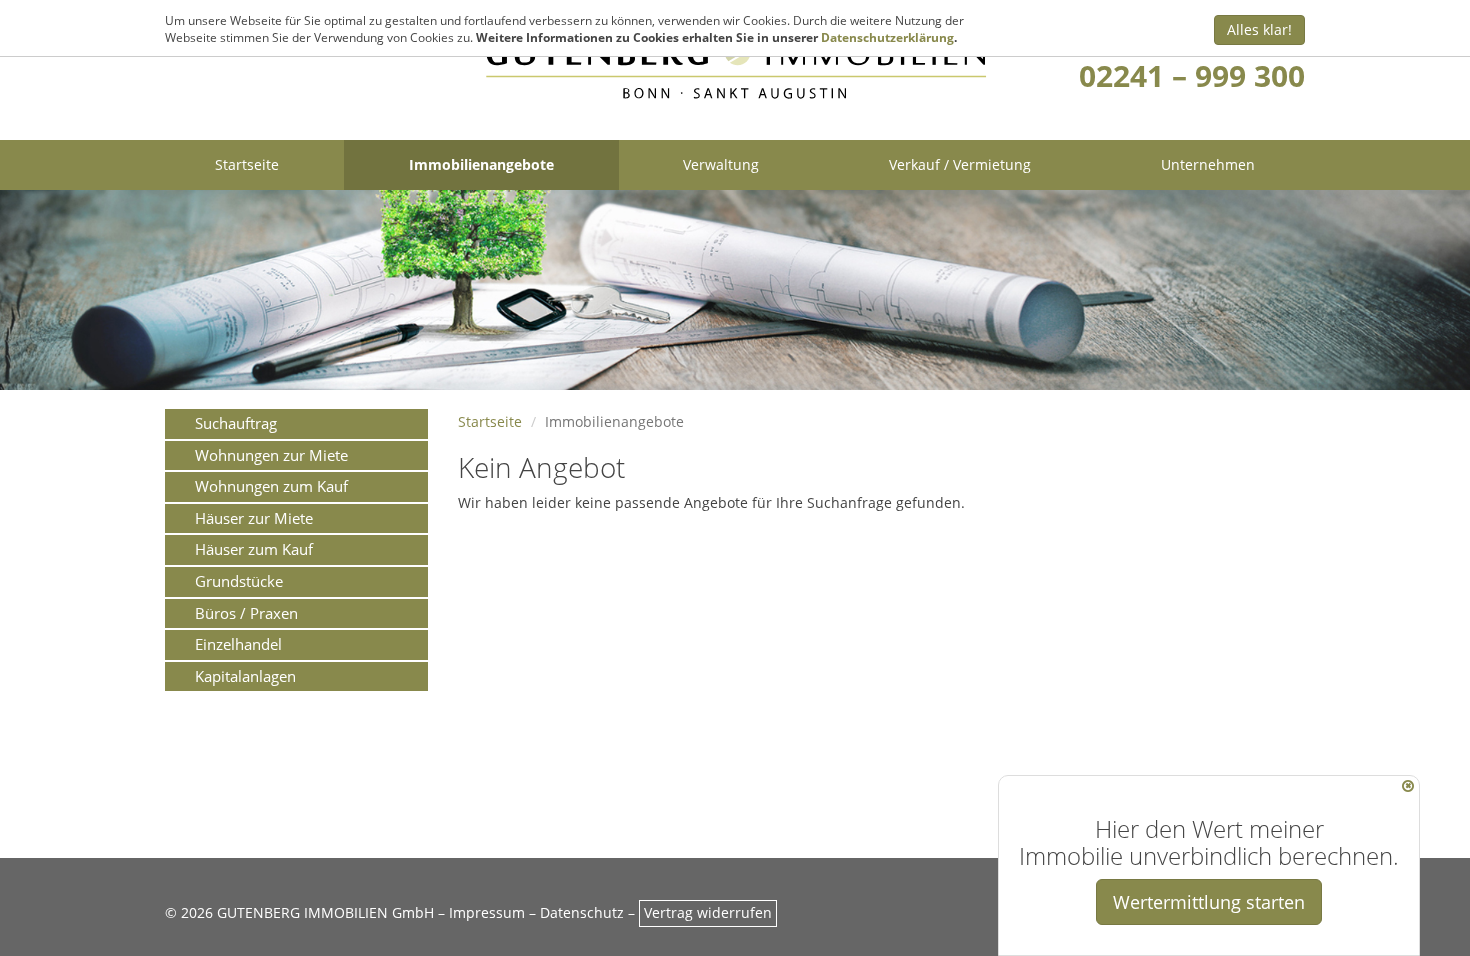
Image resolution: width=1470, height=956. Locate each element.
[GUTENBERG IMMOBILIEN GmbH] (735, 68)
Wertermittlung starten (1209, 902)
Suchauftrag (236, 423)
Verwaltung (721, 164)
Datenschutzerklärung (887, 37)
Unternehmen (1208, 164)
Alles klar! (1259, 29)
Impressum (487, 912)
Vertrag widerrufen (708, 912)
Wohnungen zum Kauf (271, 486)
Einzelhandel (238, 644)
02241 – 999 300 (1192, 75)
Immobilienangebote (481, 164)
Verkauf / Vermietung (960, 164)
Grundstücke (239, 581)
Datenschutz (582, 912)
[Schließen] (1408, 786)
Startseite (247, 164)
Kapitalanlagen (245, 676)
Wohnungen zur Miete (271, 455)
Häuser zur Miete (254, 518)
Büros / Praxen (246, 613)
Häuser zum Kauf (254, 549)
